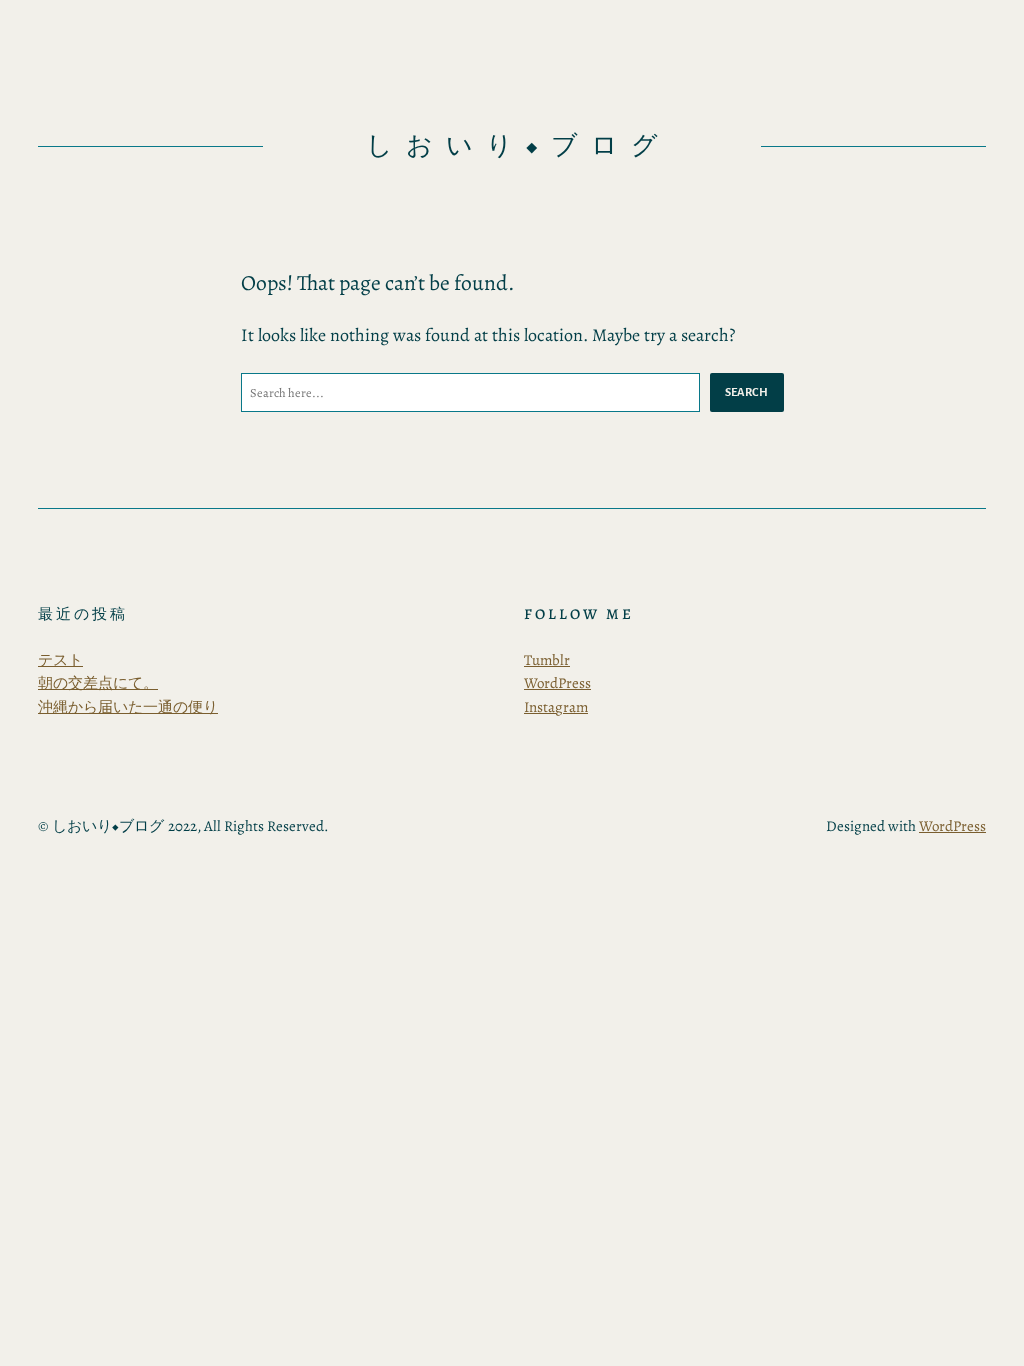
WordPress (557, 683)
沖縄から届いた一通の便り (128, 707)
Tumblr (547, 660)
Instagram (556, 707)
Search (747, 392)
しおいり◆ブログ (518, 145)
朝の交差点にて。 (98, 683)
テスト (60, 660)
